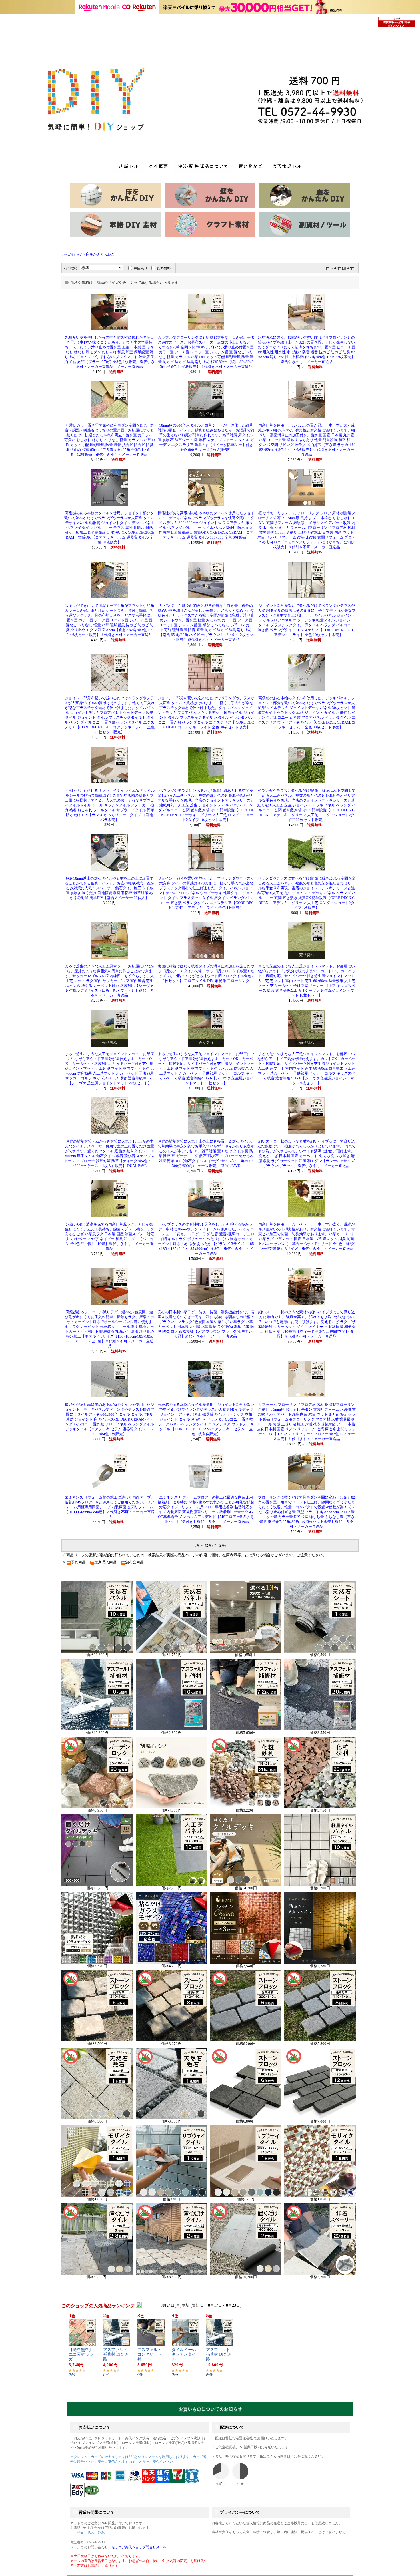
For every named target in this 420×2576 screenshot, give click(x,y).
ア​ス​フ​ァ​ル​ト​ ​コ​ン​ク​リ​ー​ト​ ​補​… (150, 2355)
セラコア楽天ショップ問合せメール (139, 2547)
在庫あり (141, 268)
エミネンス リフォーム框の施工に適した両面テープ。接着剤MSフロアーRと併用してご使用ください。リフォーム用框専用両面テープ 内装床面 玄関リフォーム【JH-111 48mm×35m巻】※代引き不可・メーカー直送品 (110, 1507)
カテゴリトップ (72, 255)
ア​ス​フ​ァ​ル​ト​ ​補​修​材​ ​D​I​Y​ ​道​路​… (116, 2355)
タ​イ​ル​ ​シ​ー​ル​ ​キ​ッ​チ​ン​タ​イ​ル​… (185, 2355)
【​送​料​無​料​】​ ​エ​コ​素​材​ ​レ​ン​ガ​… (81, 2355)
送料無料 (164, 268)
